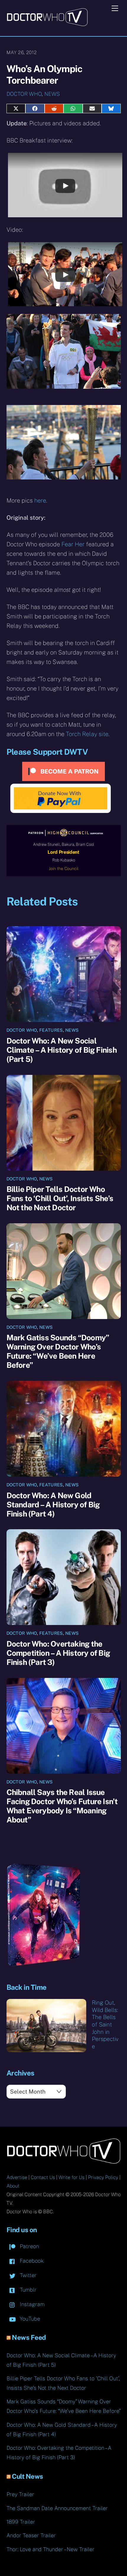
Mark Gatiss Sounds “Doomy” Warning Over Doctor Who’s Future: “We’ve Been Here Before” (58, 1351)
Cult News (27, 2476)
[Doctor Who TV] (47, 24)
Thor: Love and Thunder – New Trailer (51, 2549)
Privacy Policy (103, 2177)
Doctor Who (24, 94)
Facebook (31, 2261)
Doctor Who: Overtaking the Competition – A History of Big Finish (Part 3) (58, 1653)
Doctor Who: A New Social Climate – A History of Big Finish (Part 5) (62, 1050)
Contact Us (43, 2177)
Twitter (27, 2275)
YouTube (29, 2319)
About (13, 2186)
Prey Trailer (20, 2494)
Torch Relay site (87, 734)
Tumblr (27, 2290)
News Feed (29, 2337)
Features (51, 1030)
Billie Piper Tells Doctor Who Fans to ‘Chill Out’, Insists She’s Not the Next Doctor (60, 1198)
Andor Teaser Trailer (31, 2535)
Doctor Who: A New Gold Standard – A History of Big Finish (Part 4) (53, 1505)
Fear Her (73, 544)
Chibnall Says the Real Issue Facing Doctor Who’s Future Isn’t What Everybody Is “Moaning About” (62, 1806)
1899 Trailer (21, 2522)
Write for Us (71, 2177)
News (52, 94)
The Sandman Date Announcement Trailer (57, 2508)
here (40, 500)
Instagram (31, 2304)
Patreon (29, 2246)
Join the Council (64, 869)
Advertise (17, 2177)
